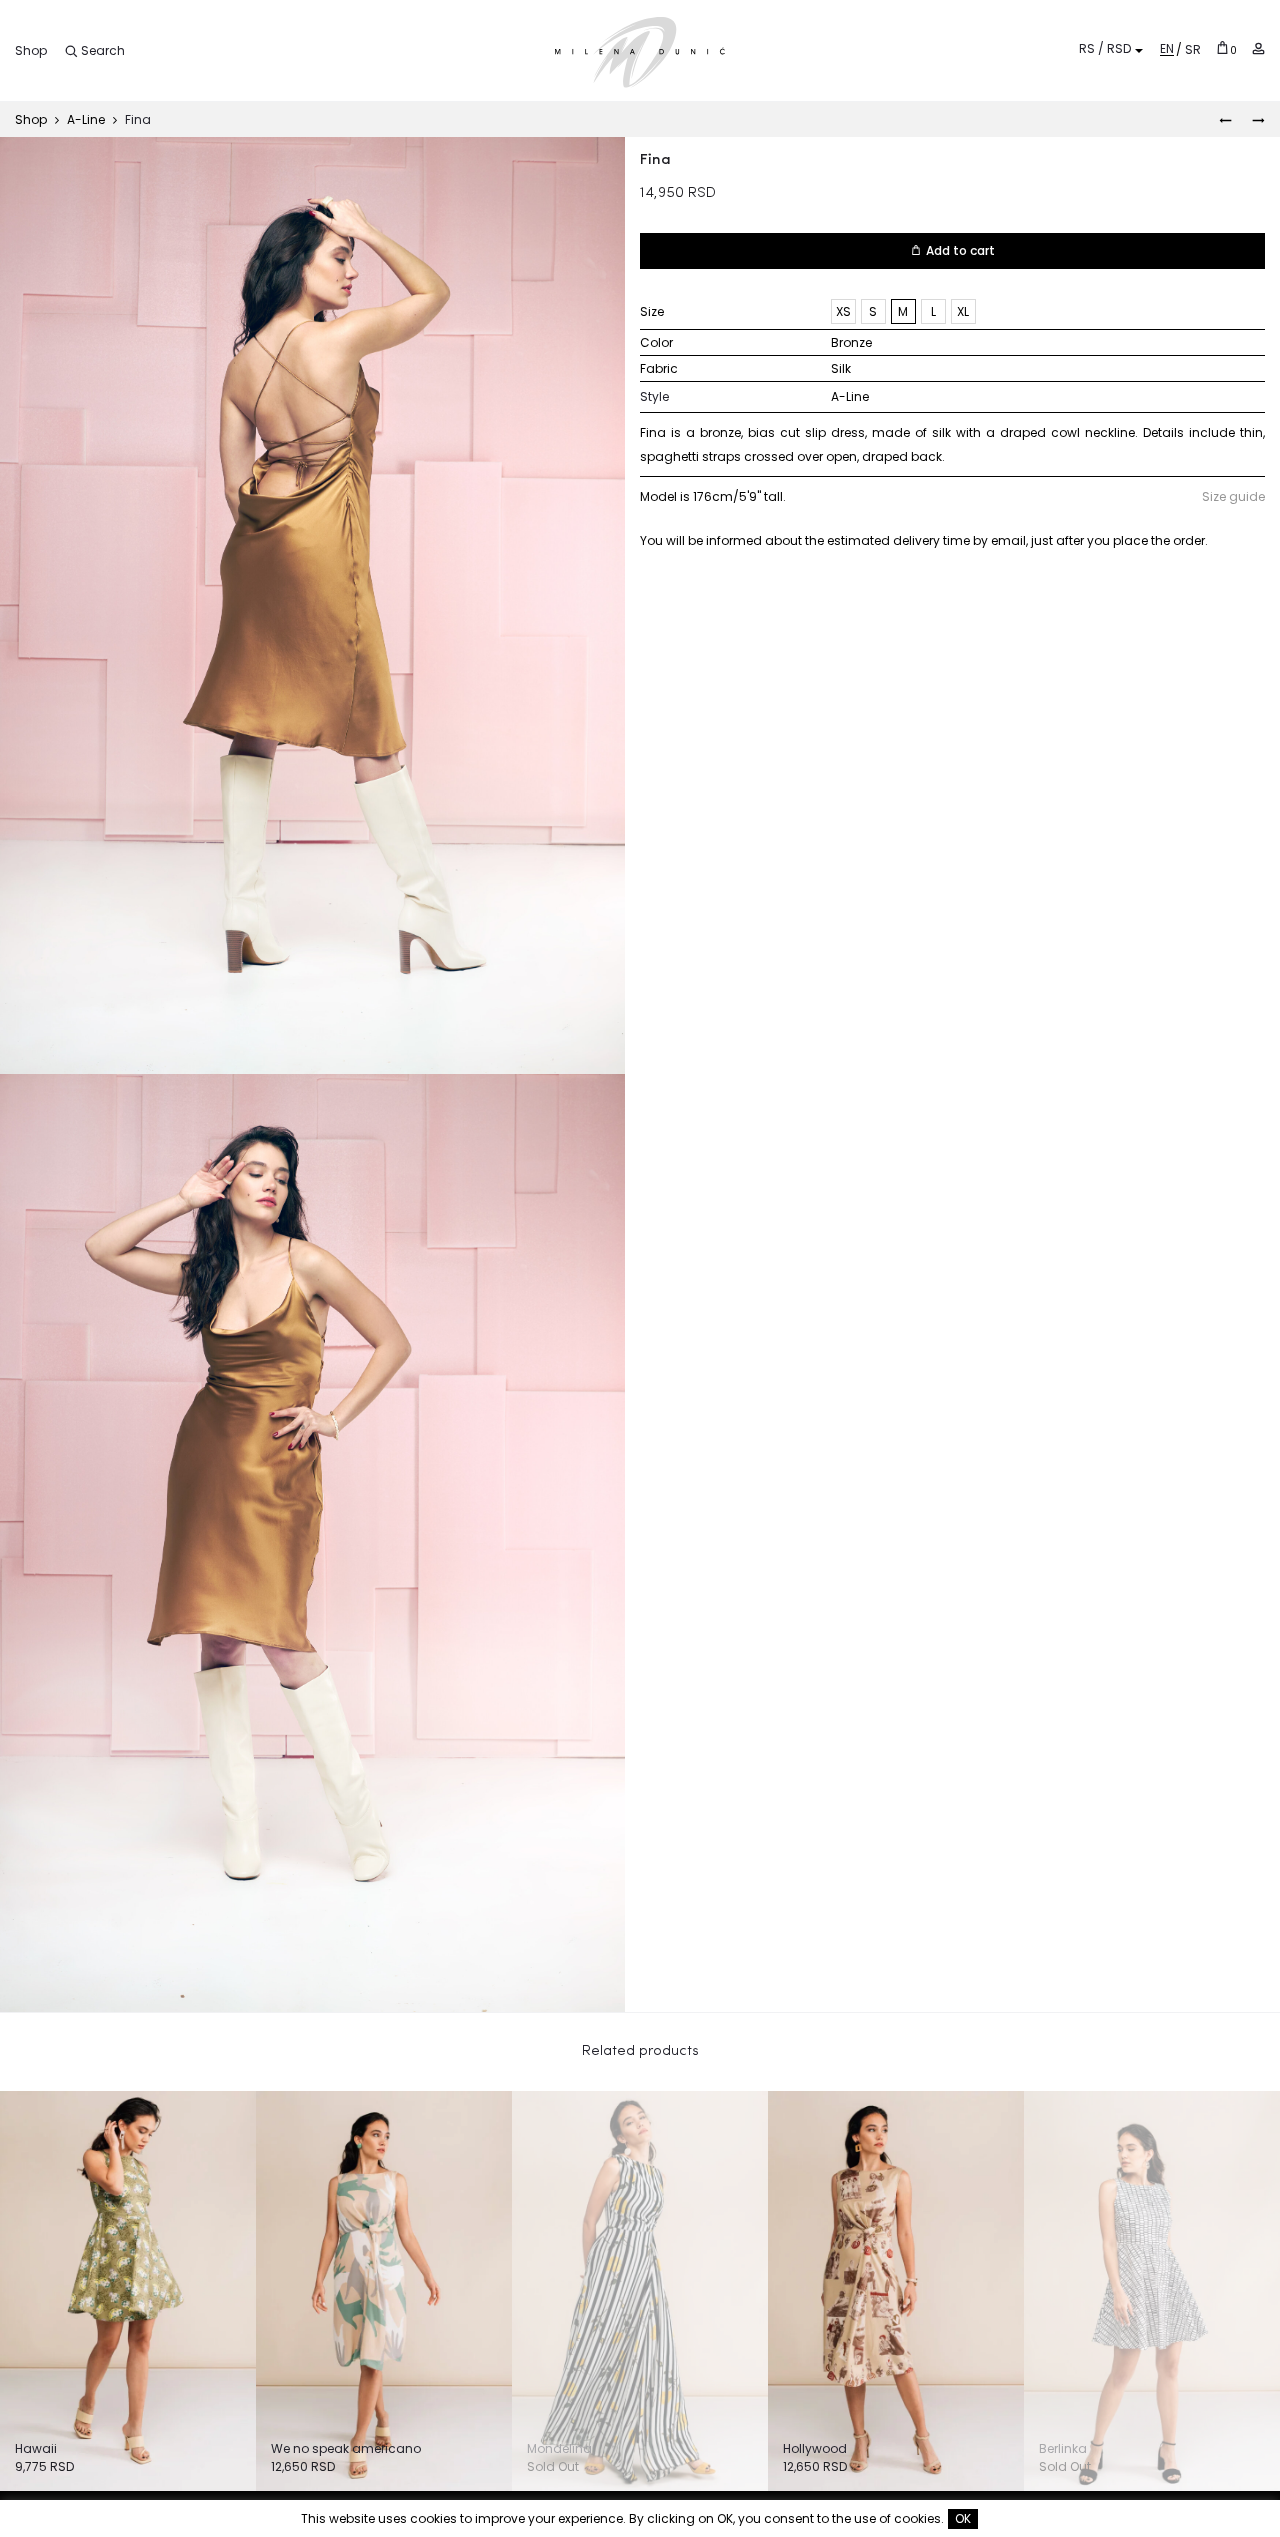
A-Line (86, 119)
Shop (31, 50)
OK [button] (963, 2518)
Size (652, 311)
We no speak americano (346, 2448)
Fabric (659, 368)
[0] (1222, 47)
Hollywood (815, 2448)
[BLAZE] (1225, 119)
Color (656, 342)
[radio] (843, 311)
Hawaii (36, 2448)
